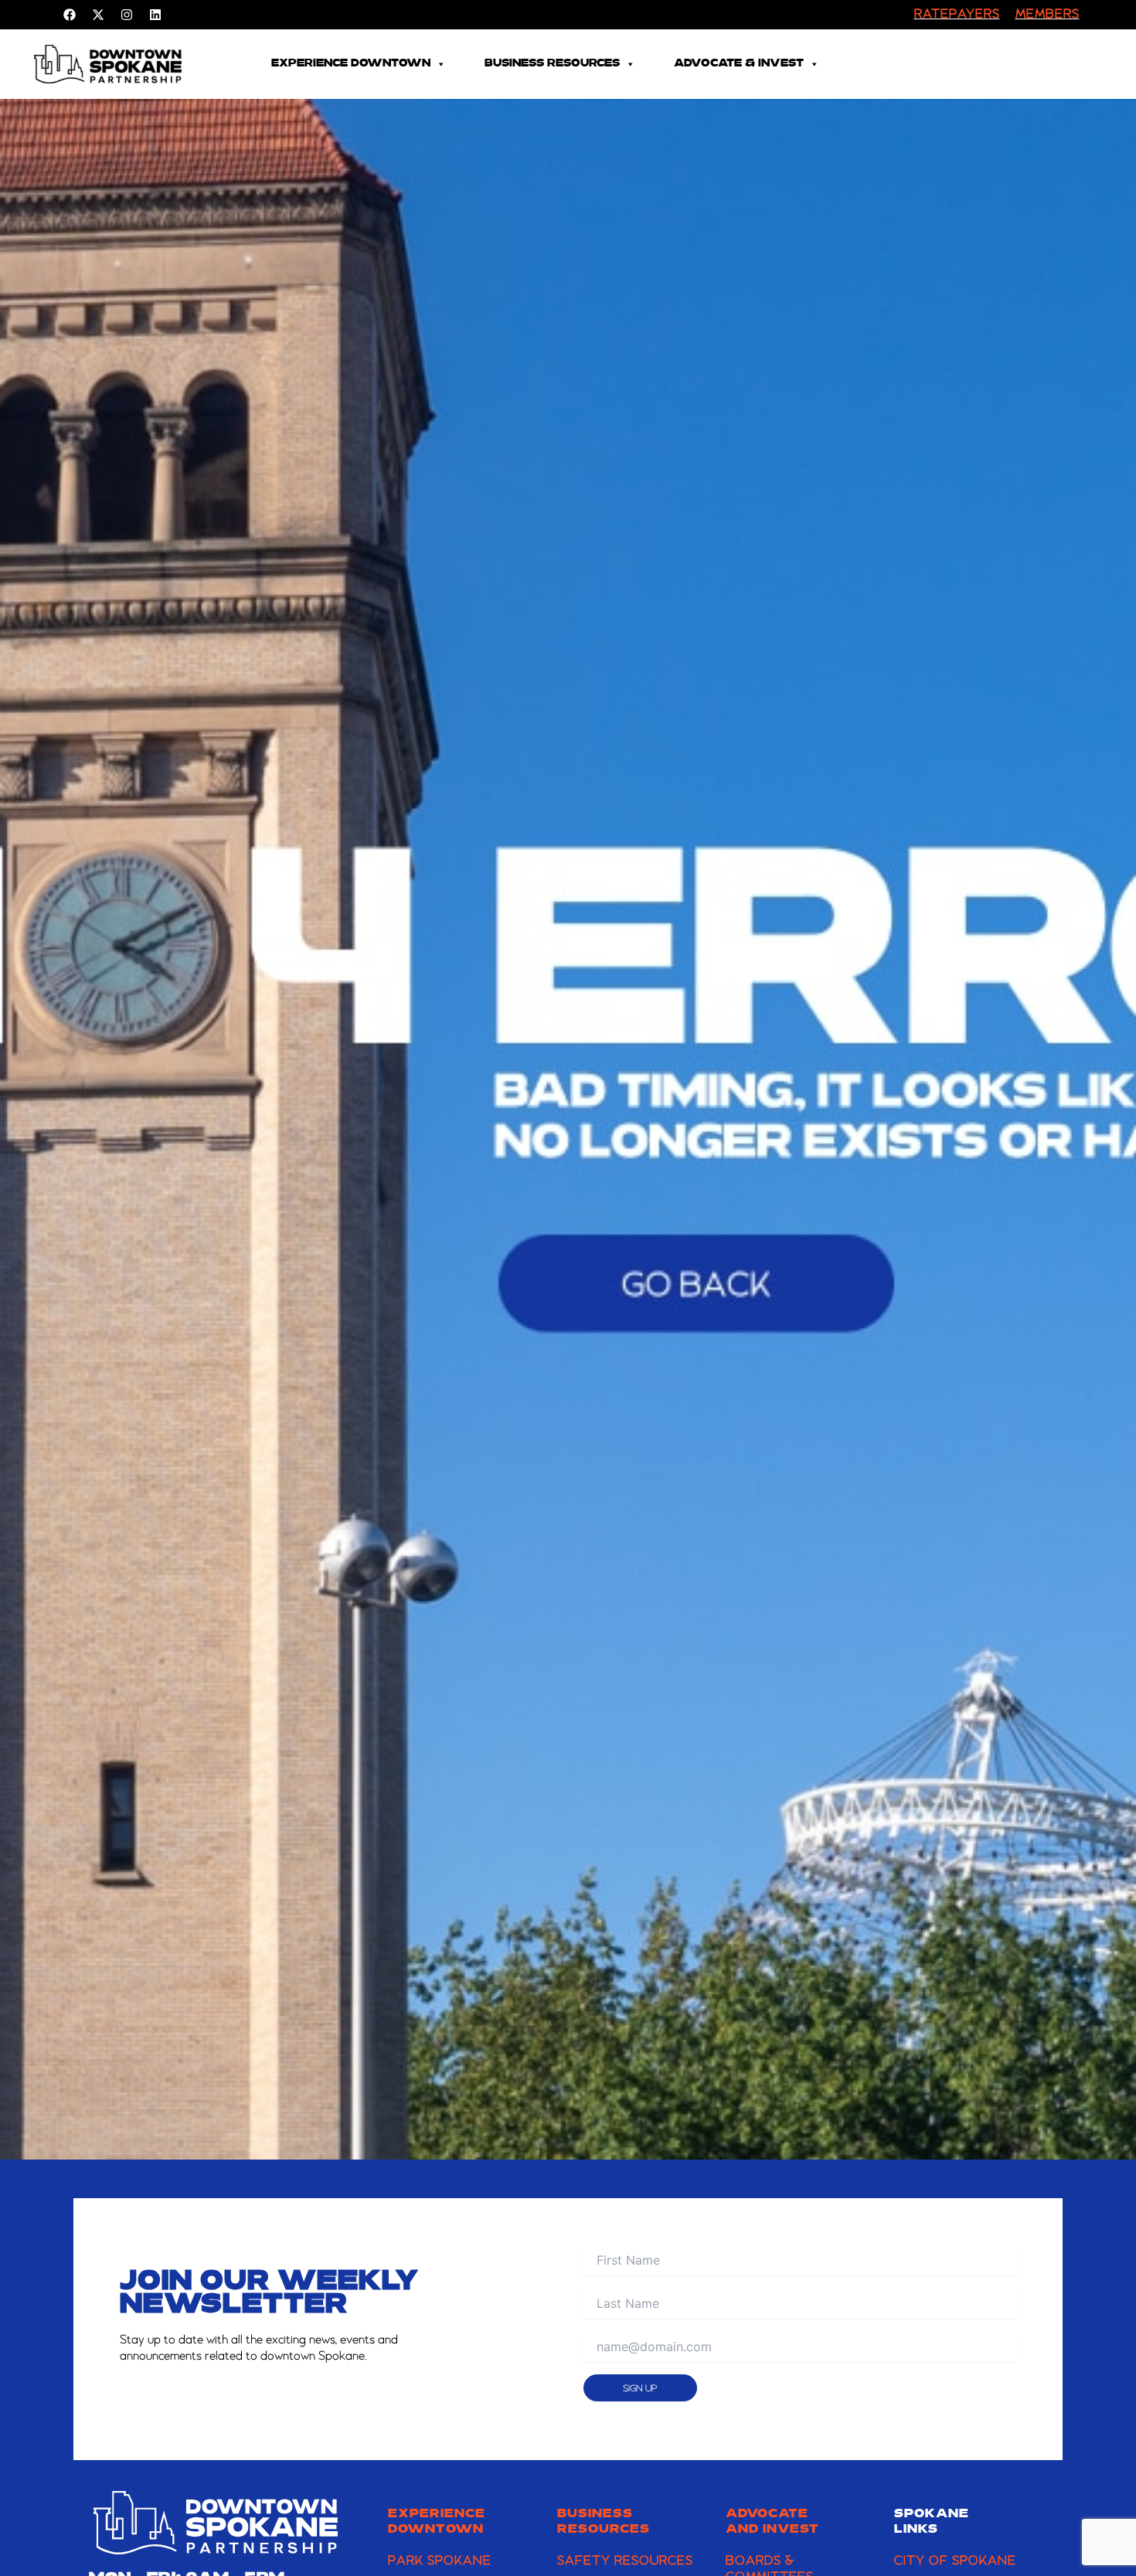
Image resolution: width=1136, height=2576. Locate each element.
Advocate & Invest (739, 64)
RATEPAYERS (957, 15)
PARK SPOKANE (440, 2561)
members (1048, 15)
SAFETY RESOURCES (625, 2561)
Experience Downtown (351, 64)
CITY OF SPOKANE (955, 2561)
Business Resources (552, 64)
